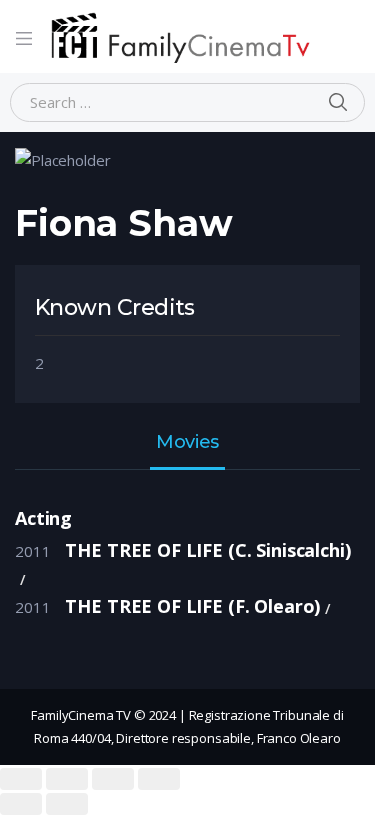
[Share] (67, 779)
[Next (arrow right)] (67, 804)
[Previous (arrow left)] (21, 804)
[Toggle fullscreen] (113, 779)
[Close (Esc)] (21, 779)
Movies (187, 443)
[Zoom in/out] (159, 779)
